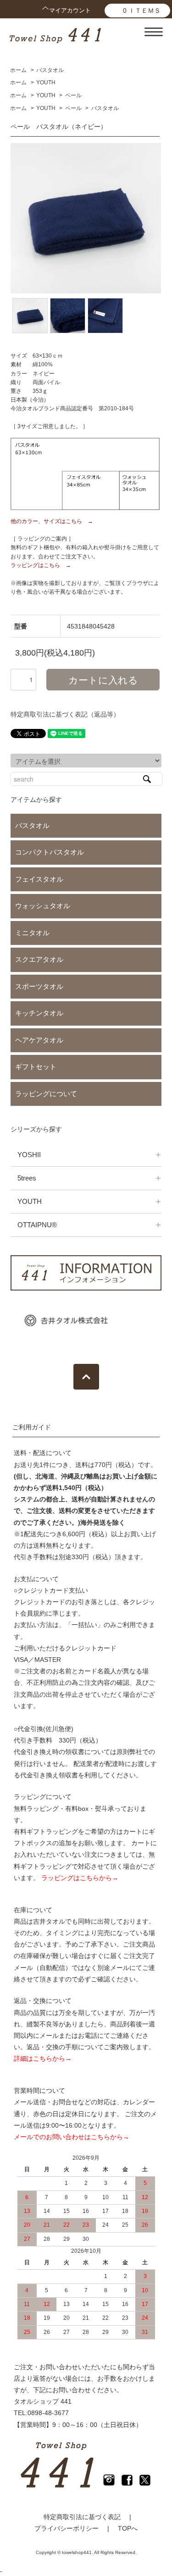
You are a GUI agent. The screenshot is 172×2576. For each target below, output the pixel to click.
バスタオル (50, 70)
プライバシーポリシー (67, 2528)
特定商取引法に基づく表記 (82, 2517)
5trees (27, 1178)
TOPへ (128, 2528)
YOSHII (29, 1155)
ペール (73, 95)
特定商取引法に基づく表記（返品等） (65, 714)
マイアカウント (70, 10)
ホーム (18, 70)
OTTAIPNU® (37, 1225)
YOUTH (46, 83)
